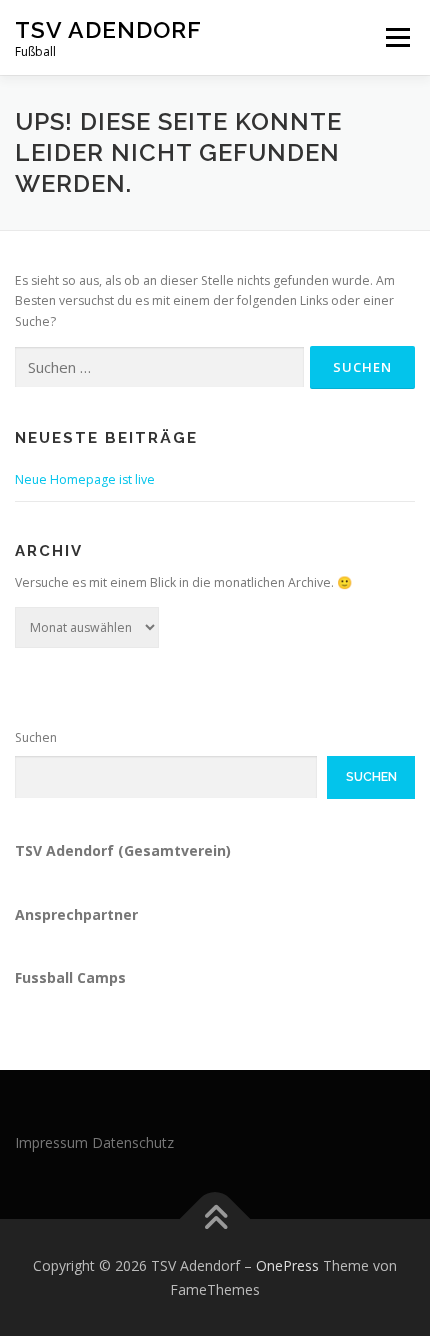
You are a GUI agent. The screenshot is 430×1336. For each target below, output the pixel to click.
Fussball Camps (70, 977)
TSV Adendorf (108, 29)
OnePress (287, 1265)
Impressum (51, 1142)
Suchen (36, 737)
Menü (396, 37)
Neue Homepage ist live (85, 479)
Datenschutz (133, 1142)
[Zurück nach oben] (215, 1218)
